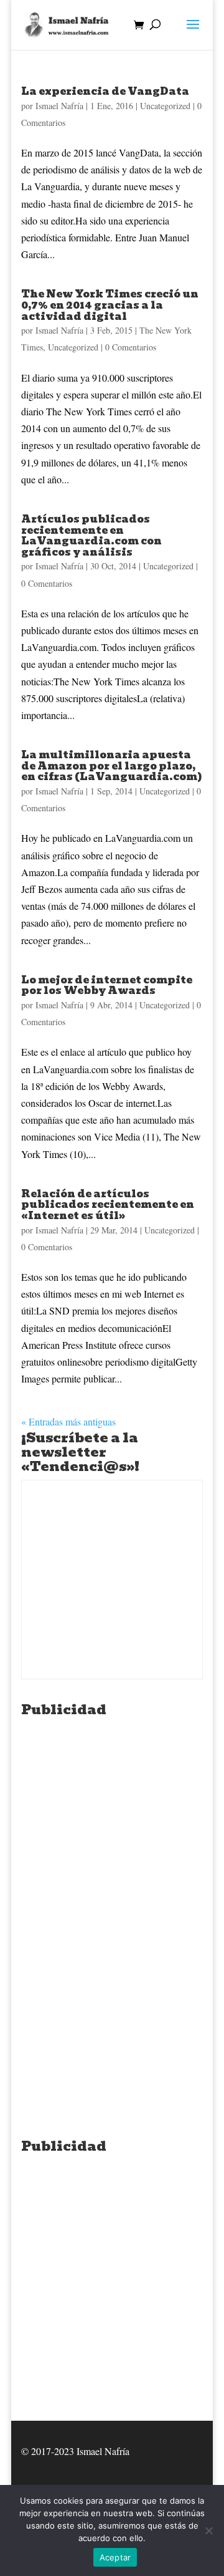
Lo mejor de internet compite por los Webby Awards (107, 986)
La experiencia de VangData (105, 91)
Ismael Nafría (59, 106)
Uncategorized (165, 106)
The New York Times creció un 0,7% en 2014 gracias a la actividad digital (110, 305)
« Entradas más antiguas (68, 1421)
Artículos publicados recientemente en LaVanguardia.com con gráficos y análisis (91, 536)
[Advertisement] (112, 1835)
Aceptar (115, 2557)
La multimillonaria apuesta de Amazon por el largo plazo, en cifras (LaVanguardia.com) (112, 766)
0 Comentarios (131, 347)
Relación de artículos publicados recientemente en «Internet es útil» (108, 1205)
